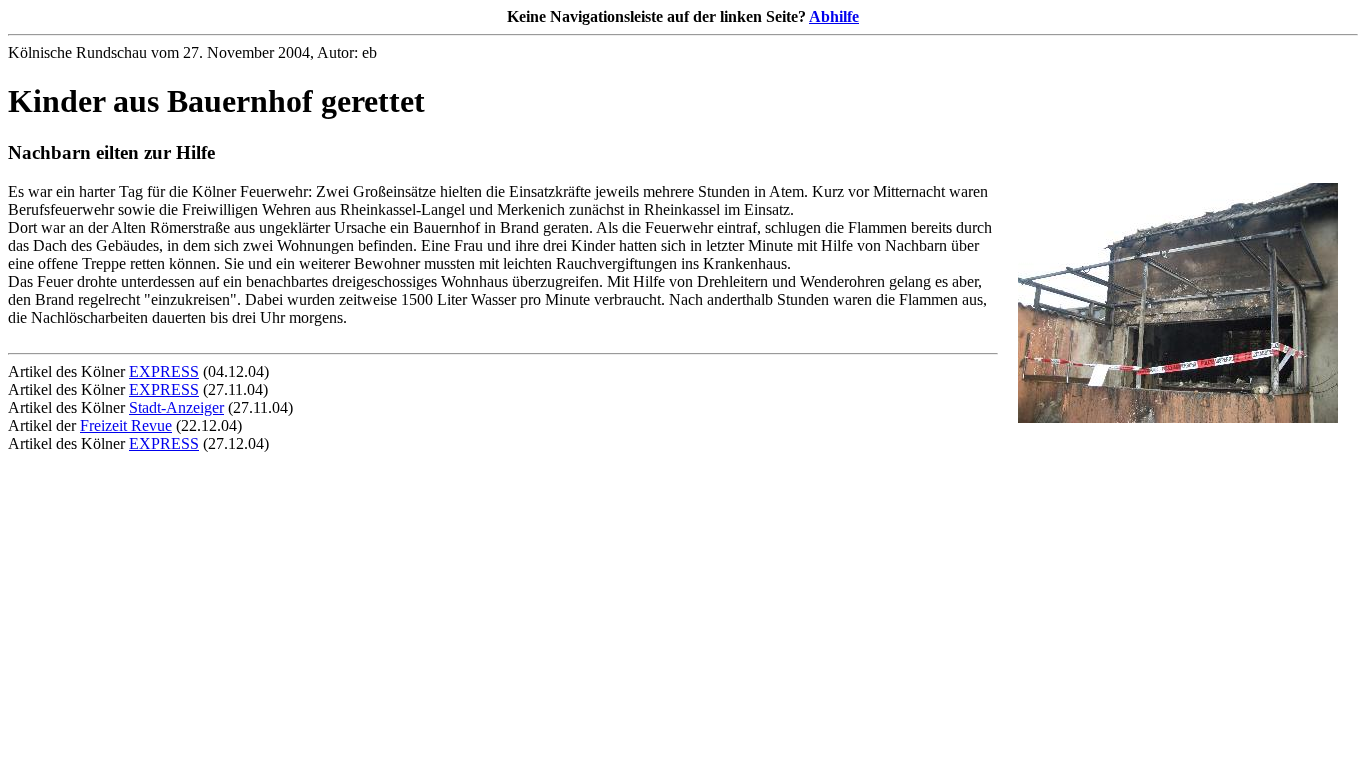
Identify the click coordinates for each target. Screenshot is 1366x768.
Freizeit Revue (126, 425)
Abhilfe (834, 16)
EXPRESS (164, 371)
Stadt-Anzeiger (176, 407)
